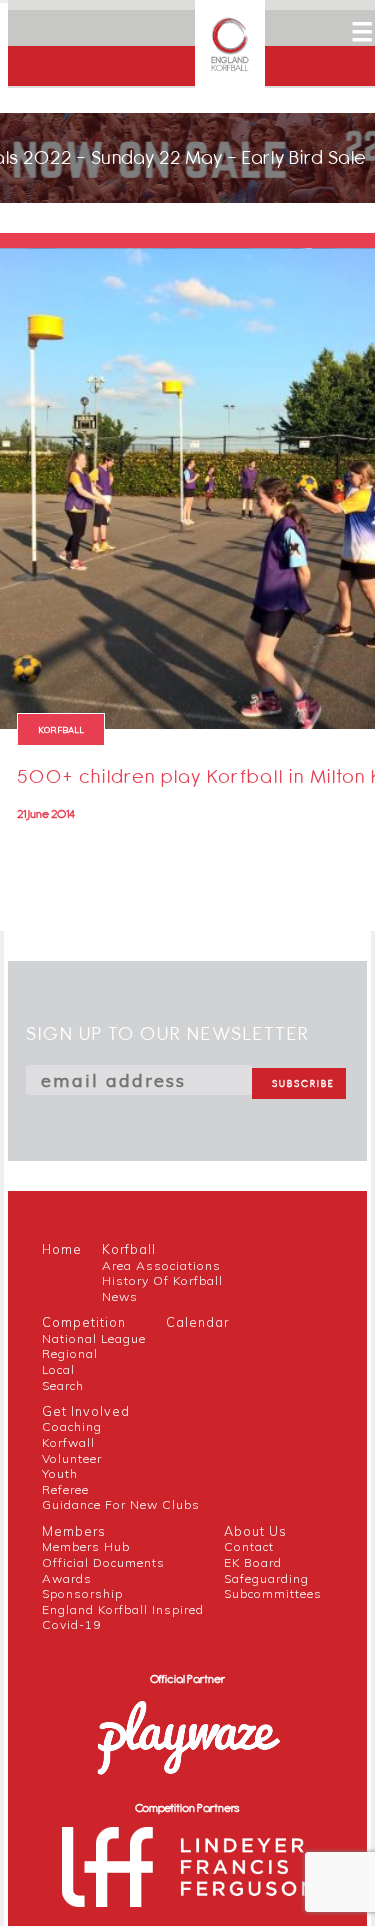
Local (58, 1369)
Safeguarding (266, 1578)
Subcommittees (273, 1593)
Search (63, 1385)
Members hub (86, 1546)
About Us (255, 1531)
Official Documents (103, 1562)
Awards (67, 1578)
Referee (65, 1489)
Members (74, 1531)
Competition (84, 1322)
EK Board (253, 1562)
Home (62, 1249)
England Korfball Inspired (123, 1609)
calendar (197, 1322)
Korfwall (68, 1442)
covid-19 (71, 1624)
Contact (249, 1546)
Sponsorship (82, 1593)
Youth (60, 1473)
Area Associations (161, 1265)
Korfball (129, 1249)
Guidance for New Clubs (121, 1504)
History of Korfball (162, 1280)
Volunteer (72, 1458)
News (120, 1296)
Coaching (72, 1426)
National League (94, 1338)
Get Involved (86, 1411)
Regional (70, 1353)
